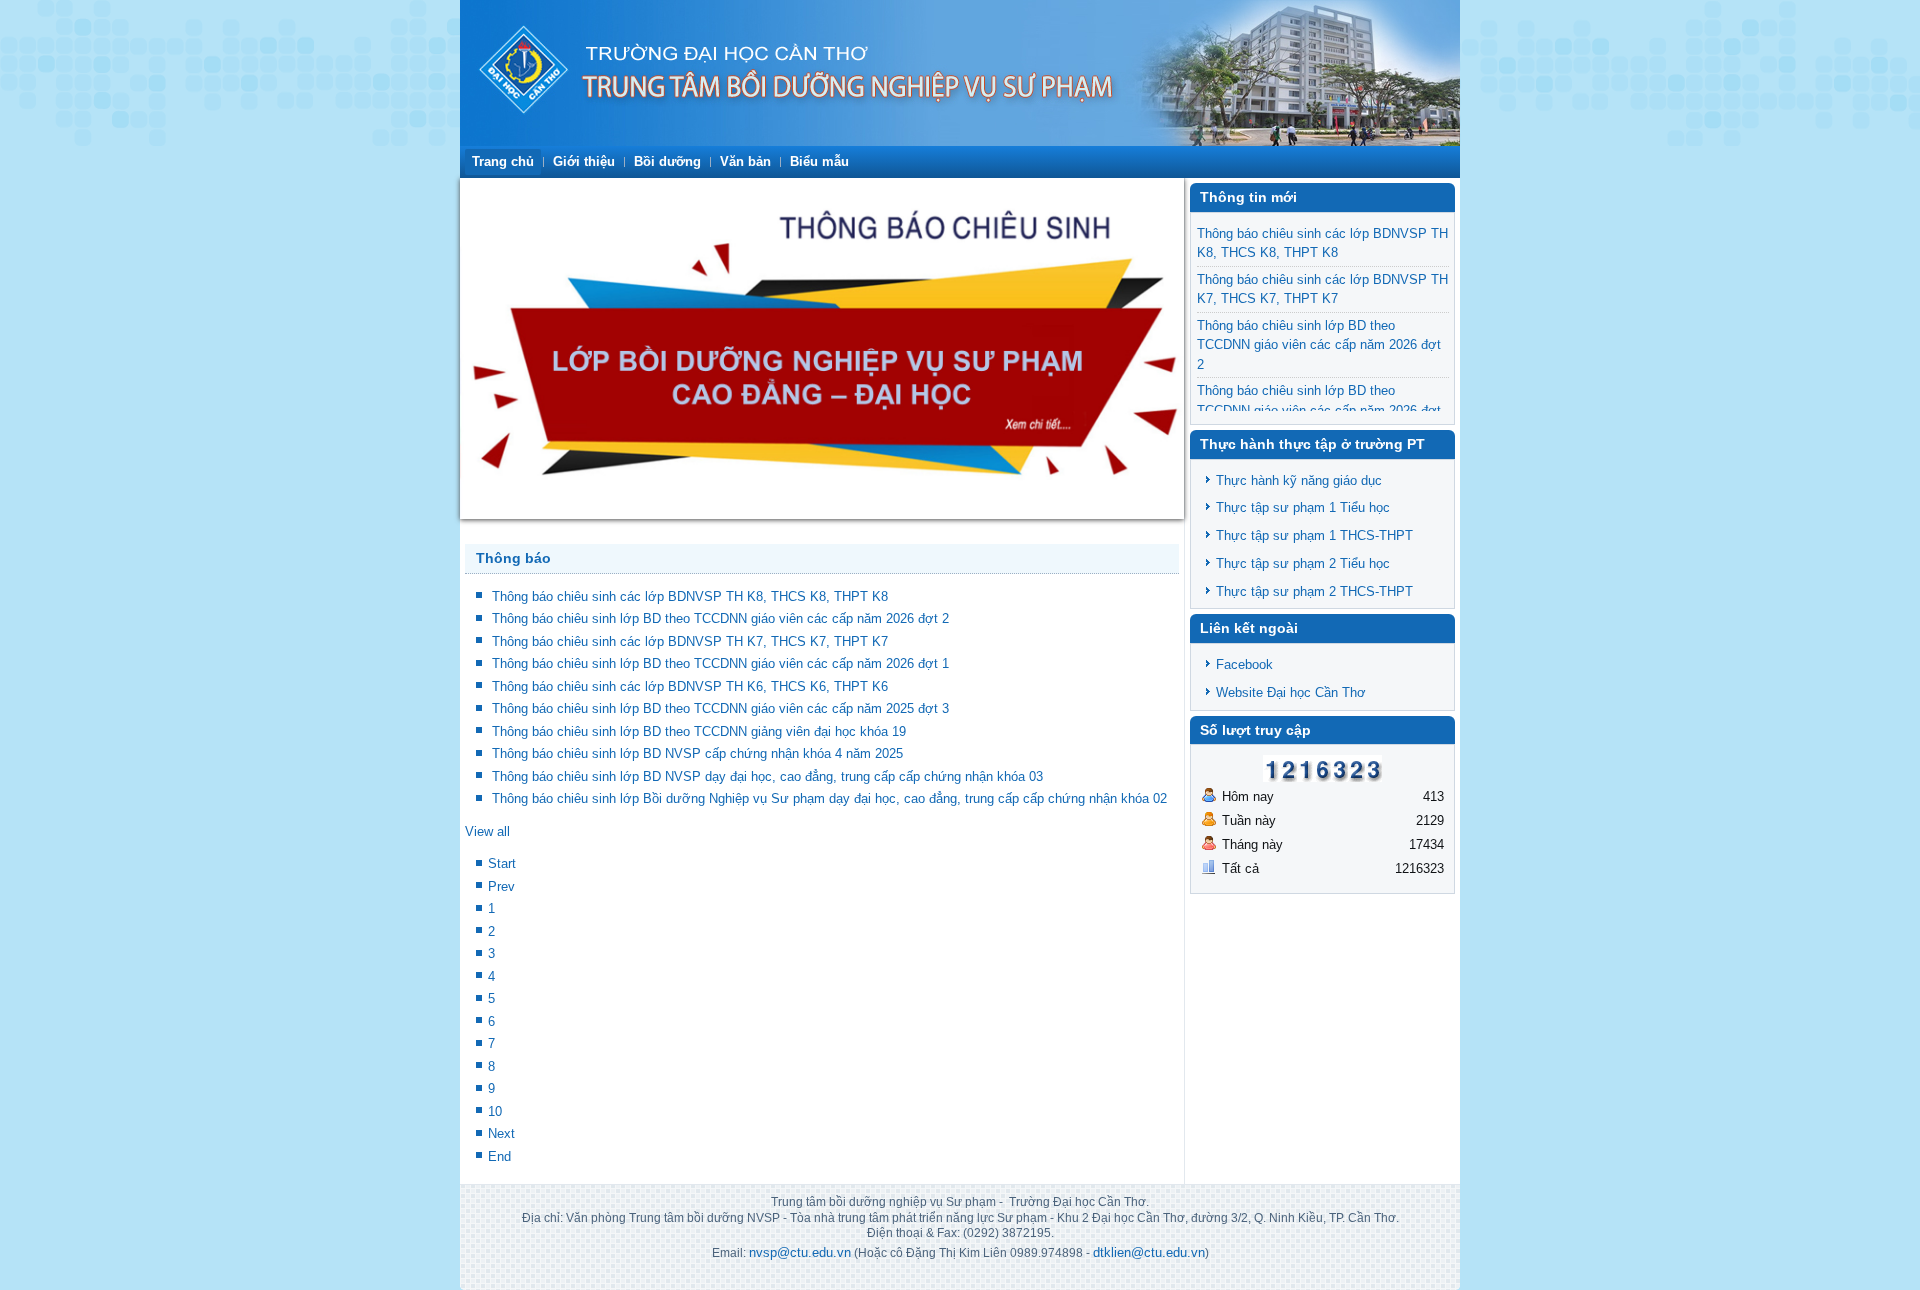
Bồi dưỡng (667, 161)
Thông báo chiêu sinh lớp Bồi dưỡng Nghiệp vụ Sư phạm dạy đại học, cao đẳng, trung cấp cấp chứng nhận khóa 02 (829, 798)
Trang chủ (503, 161)
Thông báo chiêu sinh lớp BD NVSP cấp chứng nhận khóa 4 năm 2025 (697, 753)
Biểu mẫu (819, 161)
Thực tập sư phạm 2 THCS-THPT (1314, 591)
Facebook (1244, 664)
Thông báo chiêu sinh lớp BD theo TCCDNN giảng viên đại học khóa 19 (699, 731)
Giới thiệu (584, 161)
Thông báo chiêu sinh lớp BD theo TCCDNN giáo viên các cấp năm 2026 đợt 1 (720, 663)
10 (495, 1111)
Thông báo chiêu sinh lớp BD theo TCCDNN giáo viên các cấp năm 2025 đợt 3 (720, 708)
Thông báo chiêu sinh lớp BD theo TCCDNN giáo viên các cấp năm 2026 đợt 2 (720, 618)
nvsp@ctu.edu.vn (800, 1252)
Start (502, 863)
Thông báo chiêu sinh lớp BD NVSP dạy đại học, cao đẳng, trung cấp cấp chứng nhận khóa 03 (767, 776)
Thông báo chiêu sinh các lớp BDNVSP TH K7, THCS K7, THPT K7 (690, 641)
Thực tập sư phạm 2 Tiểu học (1303, 563)
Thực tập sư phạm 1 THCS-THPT (1314, 535)
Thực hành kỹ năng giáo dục (1299, 480)
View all (487, 831)
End (499, 1156)
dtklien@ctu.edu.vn (1149, 1252)
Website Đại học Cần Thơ (1291, 692)
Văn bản (745, 161)
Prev (501, 886)
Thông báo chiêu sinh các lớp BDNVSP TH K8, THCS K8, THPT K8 (690, 596)
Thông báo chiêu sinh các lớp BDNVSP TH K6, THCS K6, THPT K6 (690, 686)
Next (501, 1133)
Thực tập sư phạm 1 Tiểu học (1303, 507)
